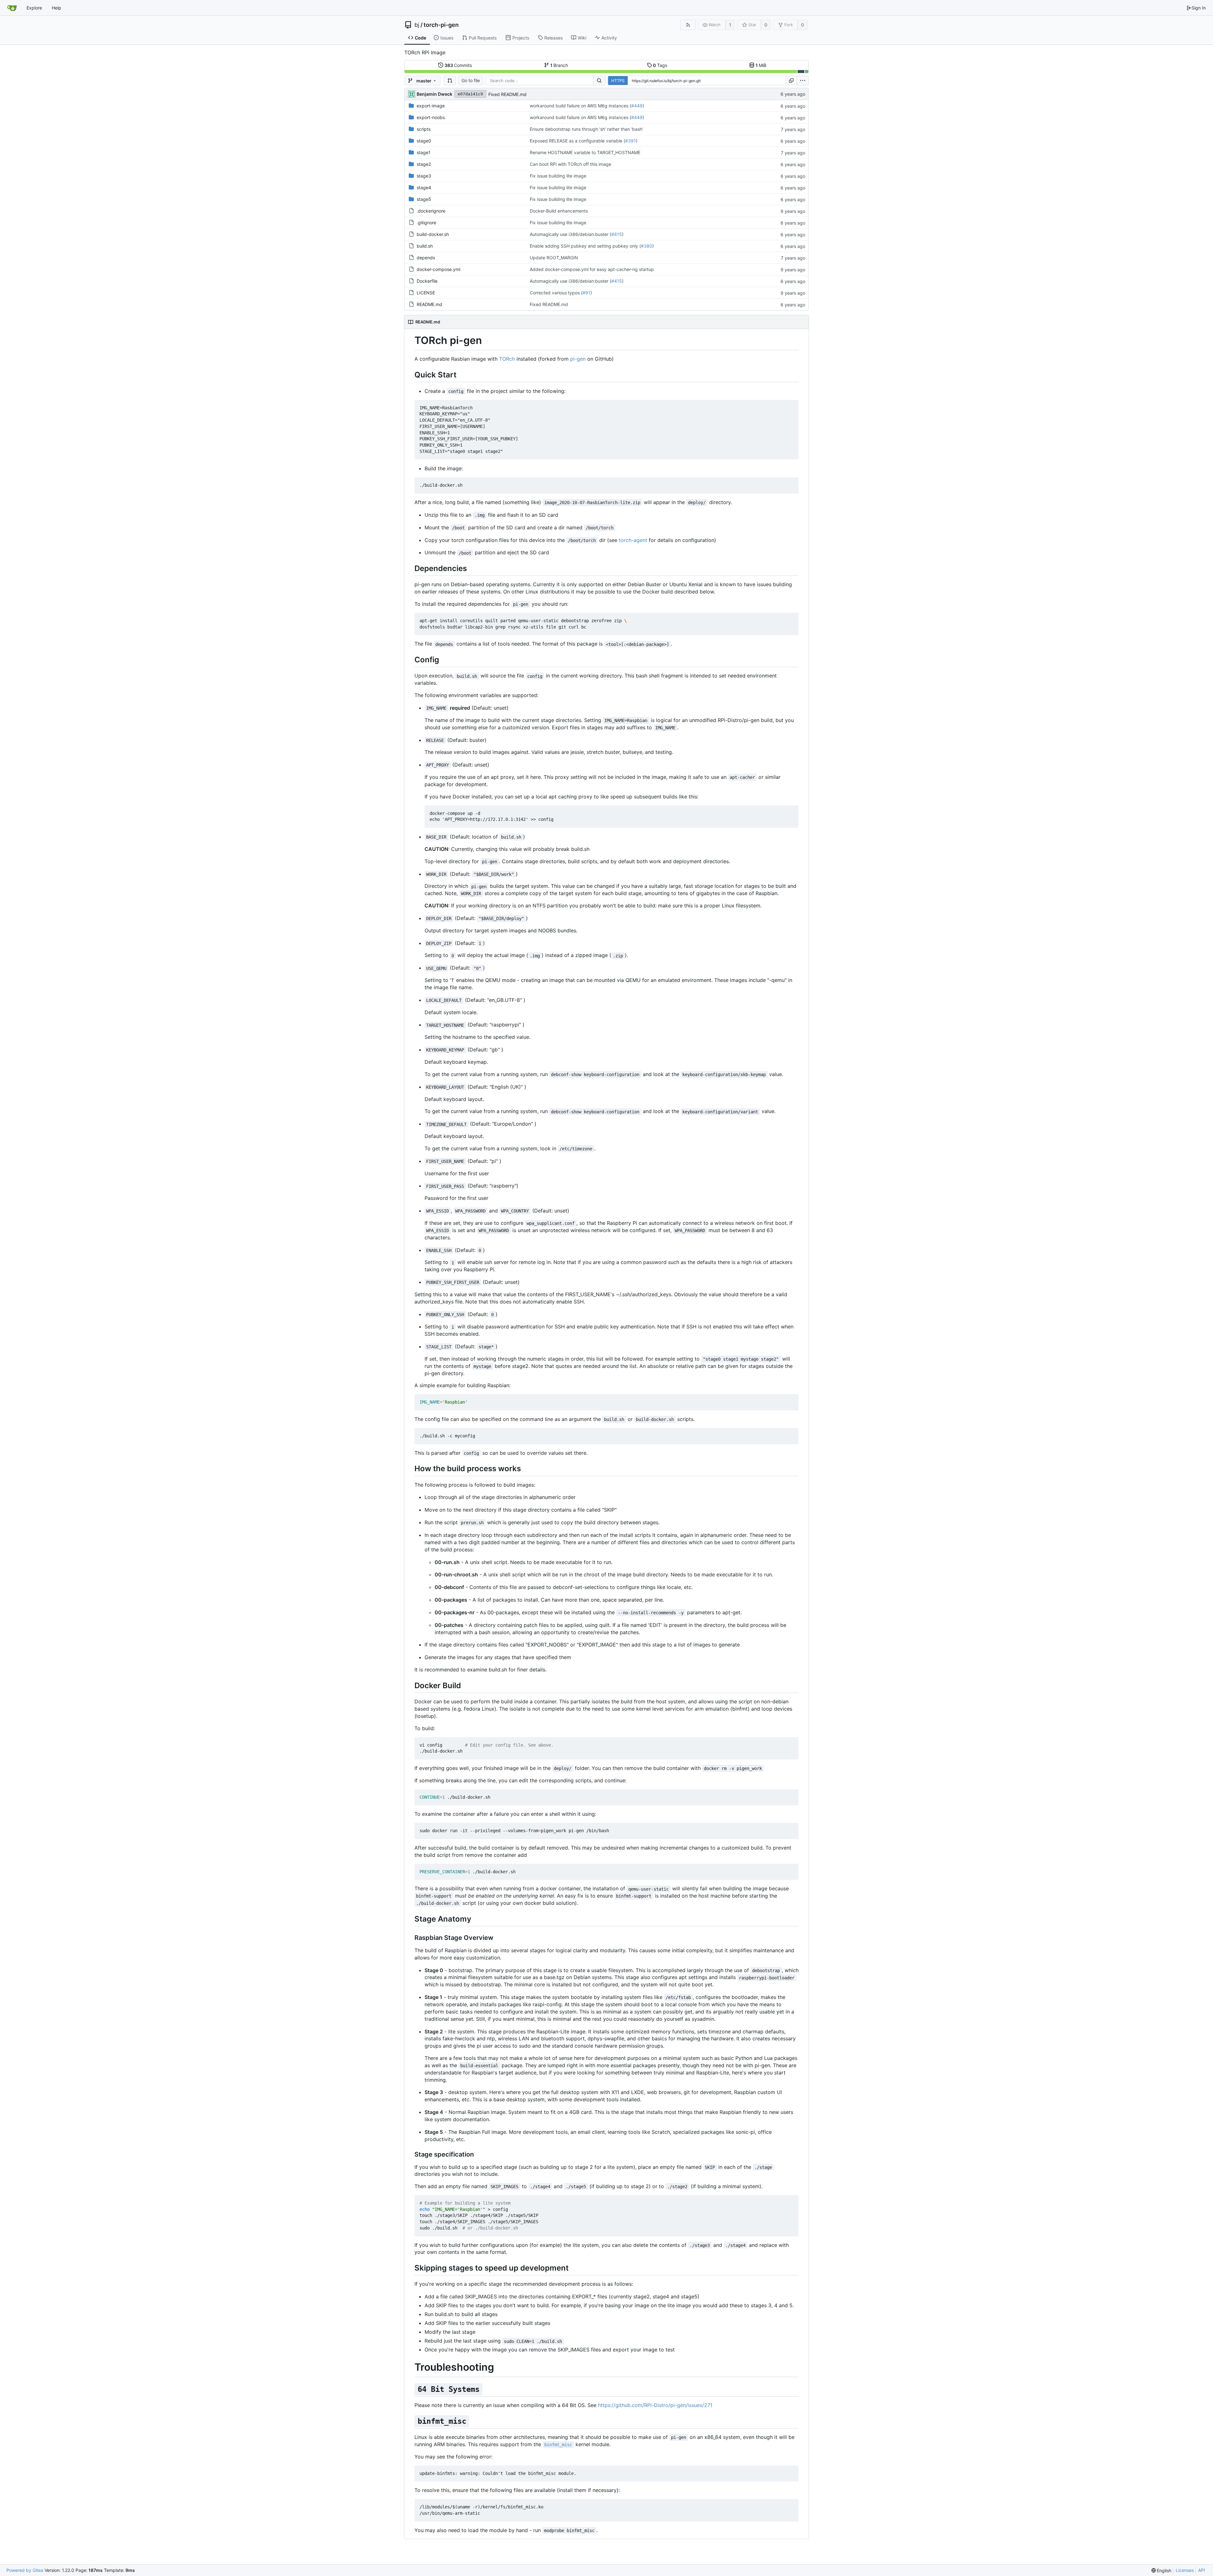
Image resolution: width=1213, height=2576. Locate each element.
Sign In (1199, 8)
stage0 (424, 141)
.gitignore (426, 223)
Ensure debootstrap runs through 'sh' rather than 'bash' (586, 129)
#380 (647, 246)
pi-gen (578, 359)
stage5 (424, 199)
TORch (507, 359)
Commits (458, 65)
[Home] (12, 8)
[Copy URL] (791, 81)
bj (417, 25)
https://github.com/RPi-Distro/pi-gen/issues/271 (655, 2405)
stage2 (424, 164)
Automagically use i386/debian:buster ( (570, 234)
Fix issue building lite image (558, 176)
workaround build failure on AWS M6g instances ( (580, 106)
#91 (586, 293)
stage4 (424, 187)
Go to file (471, 80)
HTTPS (618, 81)
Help (57, 8)
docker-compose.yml (438, 269)
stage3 (424, 176)
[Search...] (599, 81)
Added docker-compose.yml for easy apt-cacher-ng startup (592, 269)
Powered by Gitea (25, 2570)
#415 (617, 234)
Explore (34, 8)
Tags (660, 65)
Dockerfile (427, 281)
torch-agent (633, 540)
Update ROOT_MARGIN (554, 258)
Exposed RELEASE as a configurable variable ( (577, 141)
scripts (424, 129)
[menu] (803, 81)
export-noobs (431, 117)
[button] (450, 81)
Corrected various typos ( (556, 293)
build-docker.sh (433, 234)
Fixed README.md (507, 94)
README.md (429, 304)
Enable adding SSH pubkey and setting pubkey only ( (585, 246)
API (1202, 2570)
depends (426, 258)
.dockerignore (431, 211)
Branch (559, 65)
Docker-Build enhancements (559, 211)
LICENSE (426, 293)
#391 (631, 141)
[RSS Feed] (688, 25)
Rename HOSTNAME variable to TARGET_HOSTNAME (585, 152)
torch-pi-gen (441, 25)
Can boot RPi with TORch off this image (570, 164)
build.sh (425, 246)
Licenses (1185, 2570)
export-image (431, 106)
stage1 (424, 152)
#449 (637, 106)
